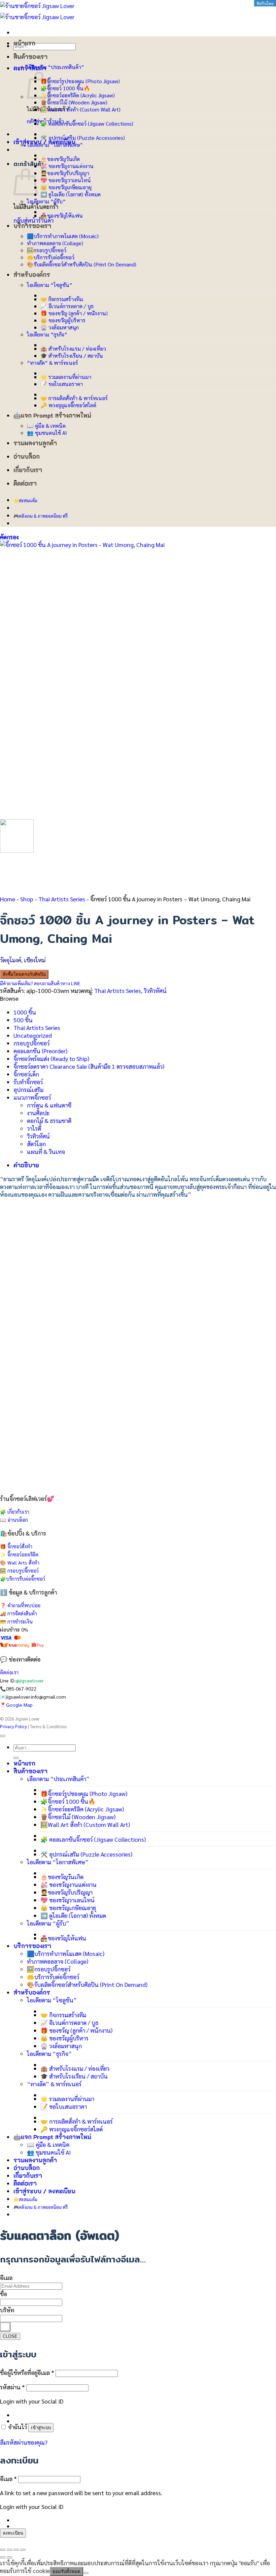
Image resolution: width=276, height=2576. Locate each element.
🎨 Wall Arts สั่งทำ (20, 1563)
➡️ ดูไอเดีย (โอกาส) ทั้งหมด (71, 194)
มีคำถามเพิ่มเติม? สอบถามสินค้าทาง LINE (40, 983)
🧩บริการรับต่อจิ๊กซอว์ (23, 1579)
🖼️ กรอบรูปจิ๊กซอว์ (19, 1571)
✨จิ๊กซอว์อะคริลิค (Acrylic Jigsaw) (78, 95)
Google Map (19, 1705)
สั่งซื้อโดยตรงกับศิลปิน (24, 974)
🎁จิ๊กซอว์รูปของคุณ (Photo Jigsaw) (80, 81)
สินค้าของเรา (30, 57)
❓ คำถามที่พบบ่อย (20, 1605)
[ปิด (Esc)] (23, 2550)
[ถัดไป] (9, 2557)
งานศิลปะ (38, 1113)
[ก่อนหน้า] (3, 2557)
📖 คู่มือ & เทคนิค (46, 426)
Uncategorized (33, 1035)
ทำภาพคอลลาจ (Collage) (55, 243)
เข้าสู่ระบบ (41, 2428)
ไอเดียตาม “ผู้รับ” (46, 201)
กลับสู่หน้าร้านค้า (33, 220)
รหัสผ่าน (12, 2387)
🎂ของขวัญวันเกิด (60, 159)
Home (8, 899)
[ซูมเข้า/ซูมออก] (3, 2550)
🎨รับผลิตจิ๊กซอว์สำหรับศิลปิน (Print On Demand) (82, 264)
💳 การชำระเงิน (16, 1621)
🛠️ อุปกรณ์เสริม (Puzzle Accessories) (83, 138)
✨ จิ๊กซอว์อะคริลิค (19, 1554)
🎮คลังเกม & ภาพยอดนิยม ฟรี (41, 516)
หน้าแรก (24, 43)
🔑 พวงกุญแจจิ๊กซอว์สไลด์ (68, 405)
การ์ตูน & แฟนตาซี (49, 1105)
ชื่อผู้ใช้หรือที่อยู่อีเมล (27, 2372)
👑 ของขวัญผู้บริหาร (63, 320)
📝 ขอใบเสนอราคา (62, 384)
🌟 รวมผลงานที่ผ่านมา (66, 377)
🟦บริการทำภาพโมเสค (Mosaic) (63, 236)
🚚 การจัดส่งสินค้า (19, 1613)
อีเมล (6, 2277)
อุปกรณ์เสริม (28, 1089)
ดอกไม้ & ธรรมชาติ (49, 1120)
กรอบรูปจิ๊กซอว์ (31, 1043)
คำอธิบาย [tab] (26, 1165)
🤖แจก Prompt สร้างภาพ (47, 415)
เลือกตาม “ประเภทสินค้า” (56, 67)
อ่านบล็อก (27, 456)
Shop (27, 899)
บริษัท (7, 2310)
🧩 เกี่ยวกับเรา (15, 1512)
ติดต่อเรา (25, 483)
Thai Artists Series (62, 899)
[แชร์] (16, 2550)
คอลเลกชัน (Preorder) (40, 1051)
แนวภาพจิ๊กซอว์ (32, 1097)
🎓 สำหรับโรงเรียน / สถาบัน (72, 356)
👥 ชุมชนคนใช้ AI (47, 433)
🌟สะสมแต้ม (25, 500)
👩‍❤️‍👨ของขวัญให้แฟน (62, 215)
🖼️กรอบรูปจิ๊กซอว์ (47, 250)
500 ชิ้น (23, 1020)
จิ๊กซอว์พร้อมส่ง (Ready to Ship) (51, 1058)
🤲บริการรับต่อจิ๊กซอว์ (51, 257)
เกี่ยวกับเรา (28, 470)
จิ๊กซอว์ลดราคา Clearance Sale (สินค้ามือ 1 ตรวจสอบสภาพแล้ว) (89, 1066)
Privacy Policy (13, 1726)
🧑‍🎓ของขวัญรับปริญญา (65, 173)
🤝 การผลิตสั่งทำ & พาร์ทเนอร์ (74, 398)
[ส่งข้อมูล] (16, 1758)
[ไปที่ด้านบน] (3, 1736)
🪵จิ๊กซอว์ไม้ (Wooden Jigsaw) (74, 102)
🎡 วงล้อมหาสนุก (60, 327)
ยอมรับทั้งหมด (66, 2571)
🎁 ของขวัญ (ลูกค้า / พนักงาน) (74, 313)
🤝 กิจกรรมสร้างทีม (62, 299)
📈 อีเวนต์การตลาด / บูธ (67, 306)
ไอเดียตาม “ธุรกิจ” (47, 334)
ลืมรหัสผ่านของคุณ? (24, 2442)
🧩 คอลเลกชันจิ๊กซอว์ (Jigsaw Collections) (87, 123)
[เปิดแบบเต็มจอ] (9, 2550)
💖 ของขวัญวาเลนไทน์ (66, 180)
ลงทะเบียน (13, 2533)
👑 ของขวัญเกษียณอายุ (66, 187)
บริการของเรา (32, 226)
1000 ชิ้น (25, 1012)
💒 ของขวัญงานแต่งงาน (67, 166)
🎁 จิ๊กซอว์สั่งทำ (16, 1546)
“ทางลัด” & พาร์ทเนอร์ (53, 363)
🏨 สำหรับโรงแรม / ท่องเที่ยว (73, 348)
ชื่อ (4, 2294)
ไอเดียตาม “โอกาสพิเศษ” (55, 145)
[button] (9, 537)
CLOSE (10, 2336)
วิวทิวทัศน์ (155, 990)
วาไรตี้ (34, 1128)
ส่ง (5, 2327)
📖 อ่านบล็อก (14, 1520)
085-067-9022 (21, 1688)
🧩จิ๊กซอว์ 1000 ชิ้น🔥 (65, 88)
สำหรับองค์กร (32, 275)
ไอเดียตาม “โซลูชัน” (50, 285)
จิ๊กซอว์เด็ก (26, 1074)
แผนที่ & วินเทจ (46, 1151)
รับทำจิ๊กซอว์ (28, 1082)
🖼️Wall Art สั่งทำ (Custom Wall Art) (80, 109)
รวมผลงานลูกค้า (35, 443)
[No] (86, 2573)
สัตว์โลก (36, 1144)
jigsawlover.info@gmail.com (36, 1697)
